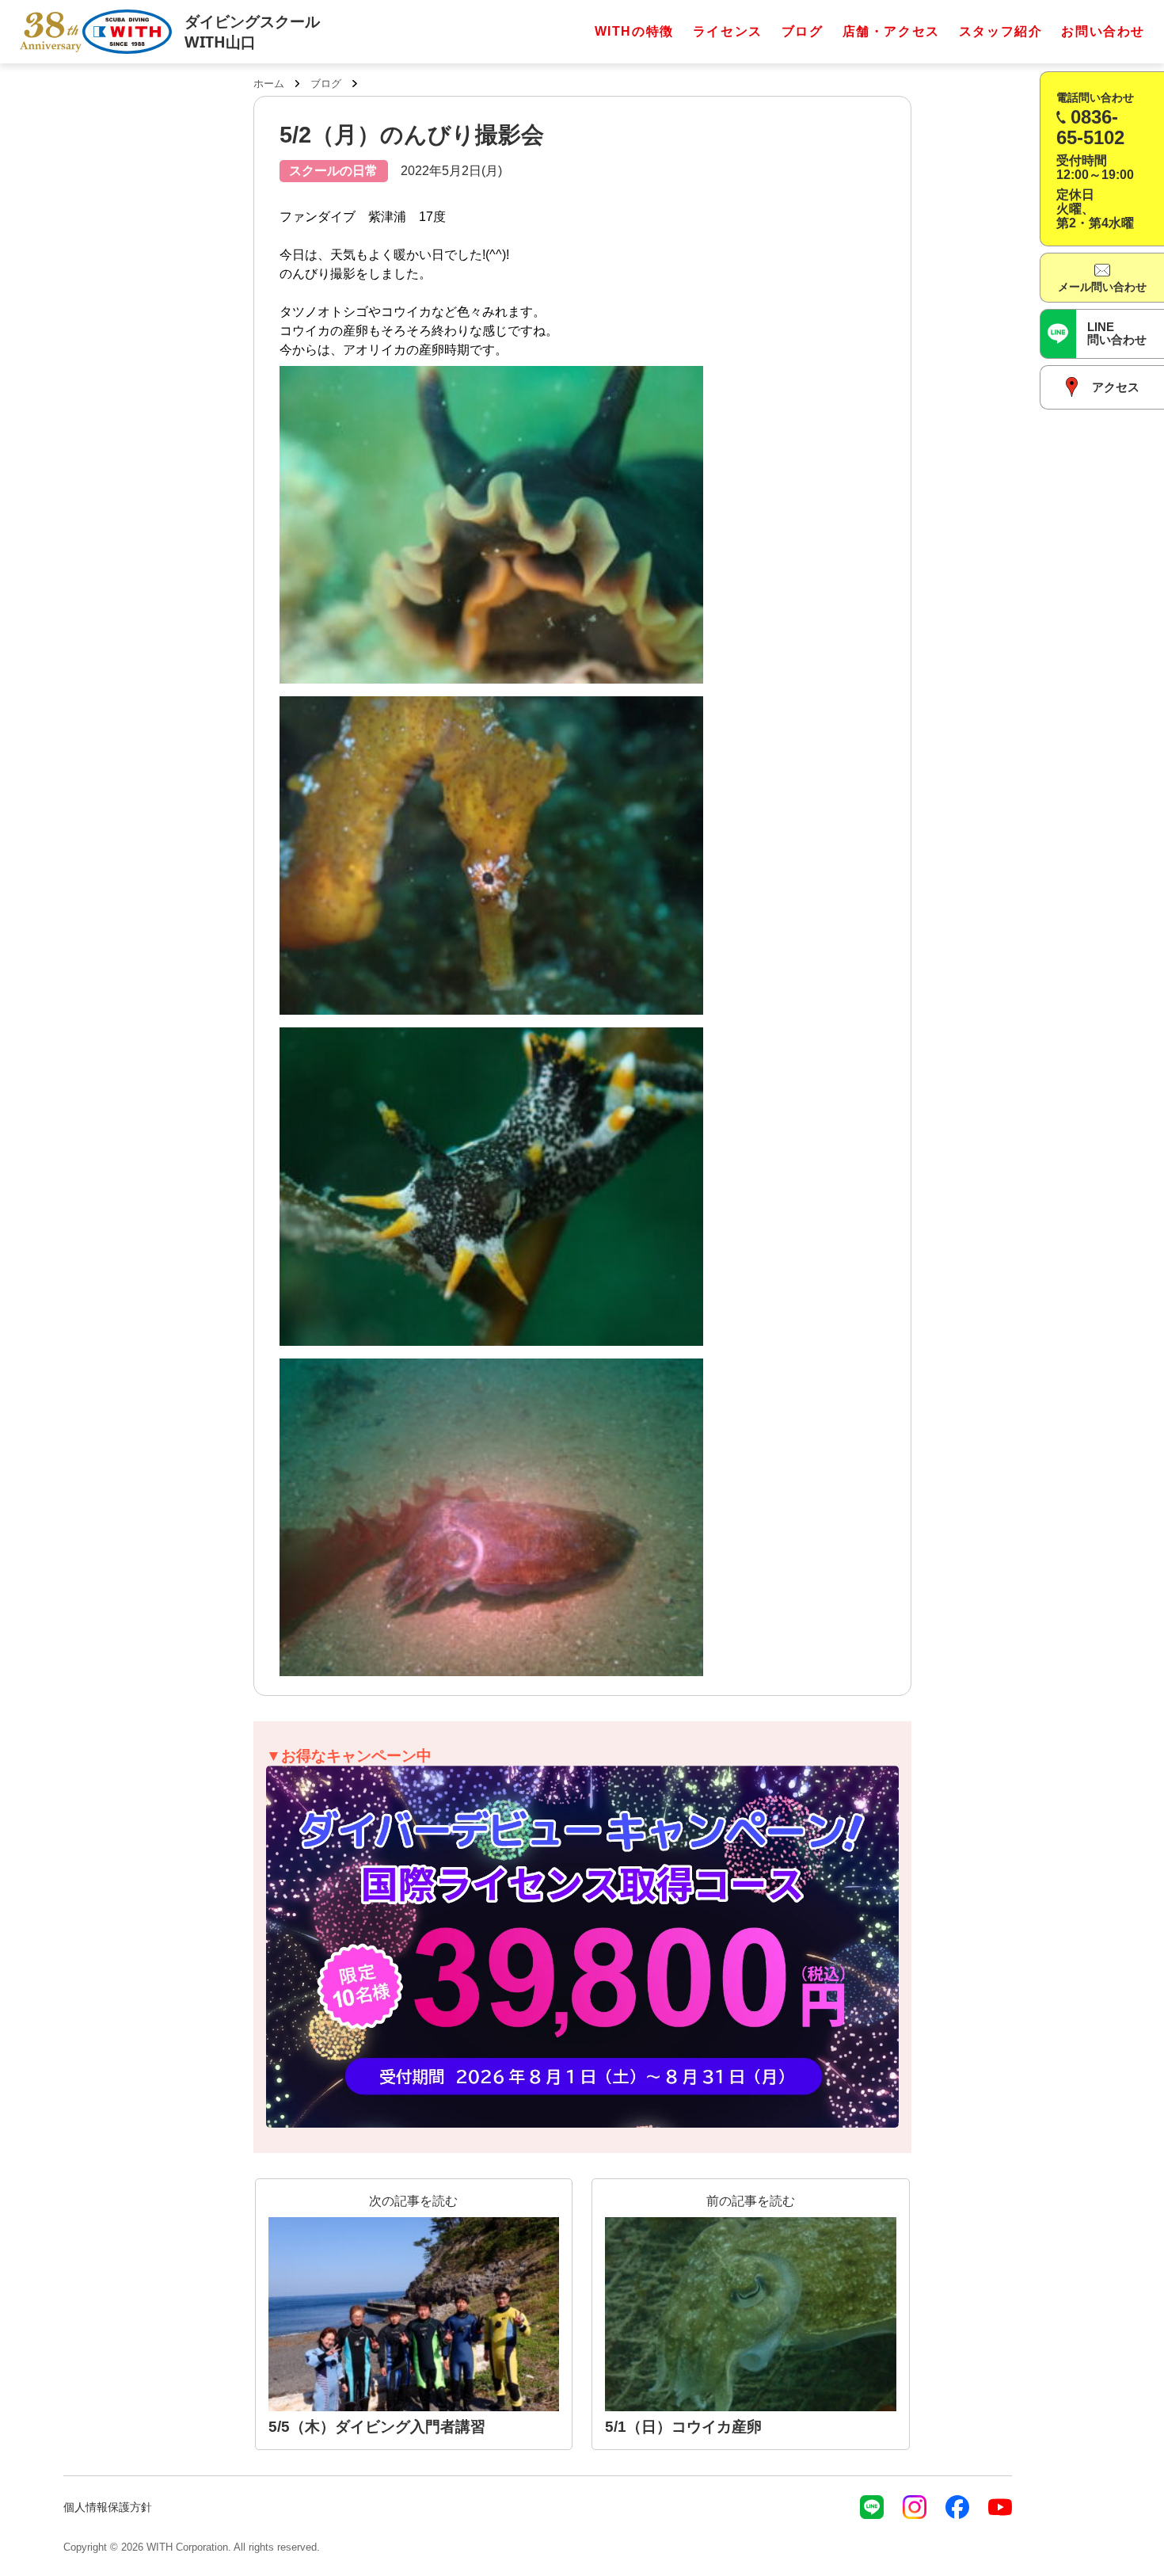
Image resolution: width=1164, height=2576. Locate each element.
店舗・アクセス (891, 31)
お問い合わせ (1103, 31)
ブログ (803, 31)
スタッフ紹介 (1001, 31)
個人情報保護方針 (108, 2507)
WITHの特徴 (634, 31)
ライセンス (728, 31)
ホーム (269, 84)
